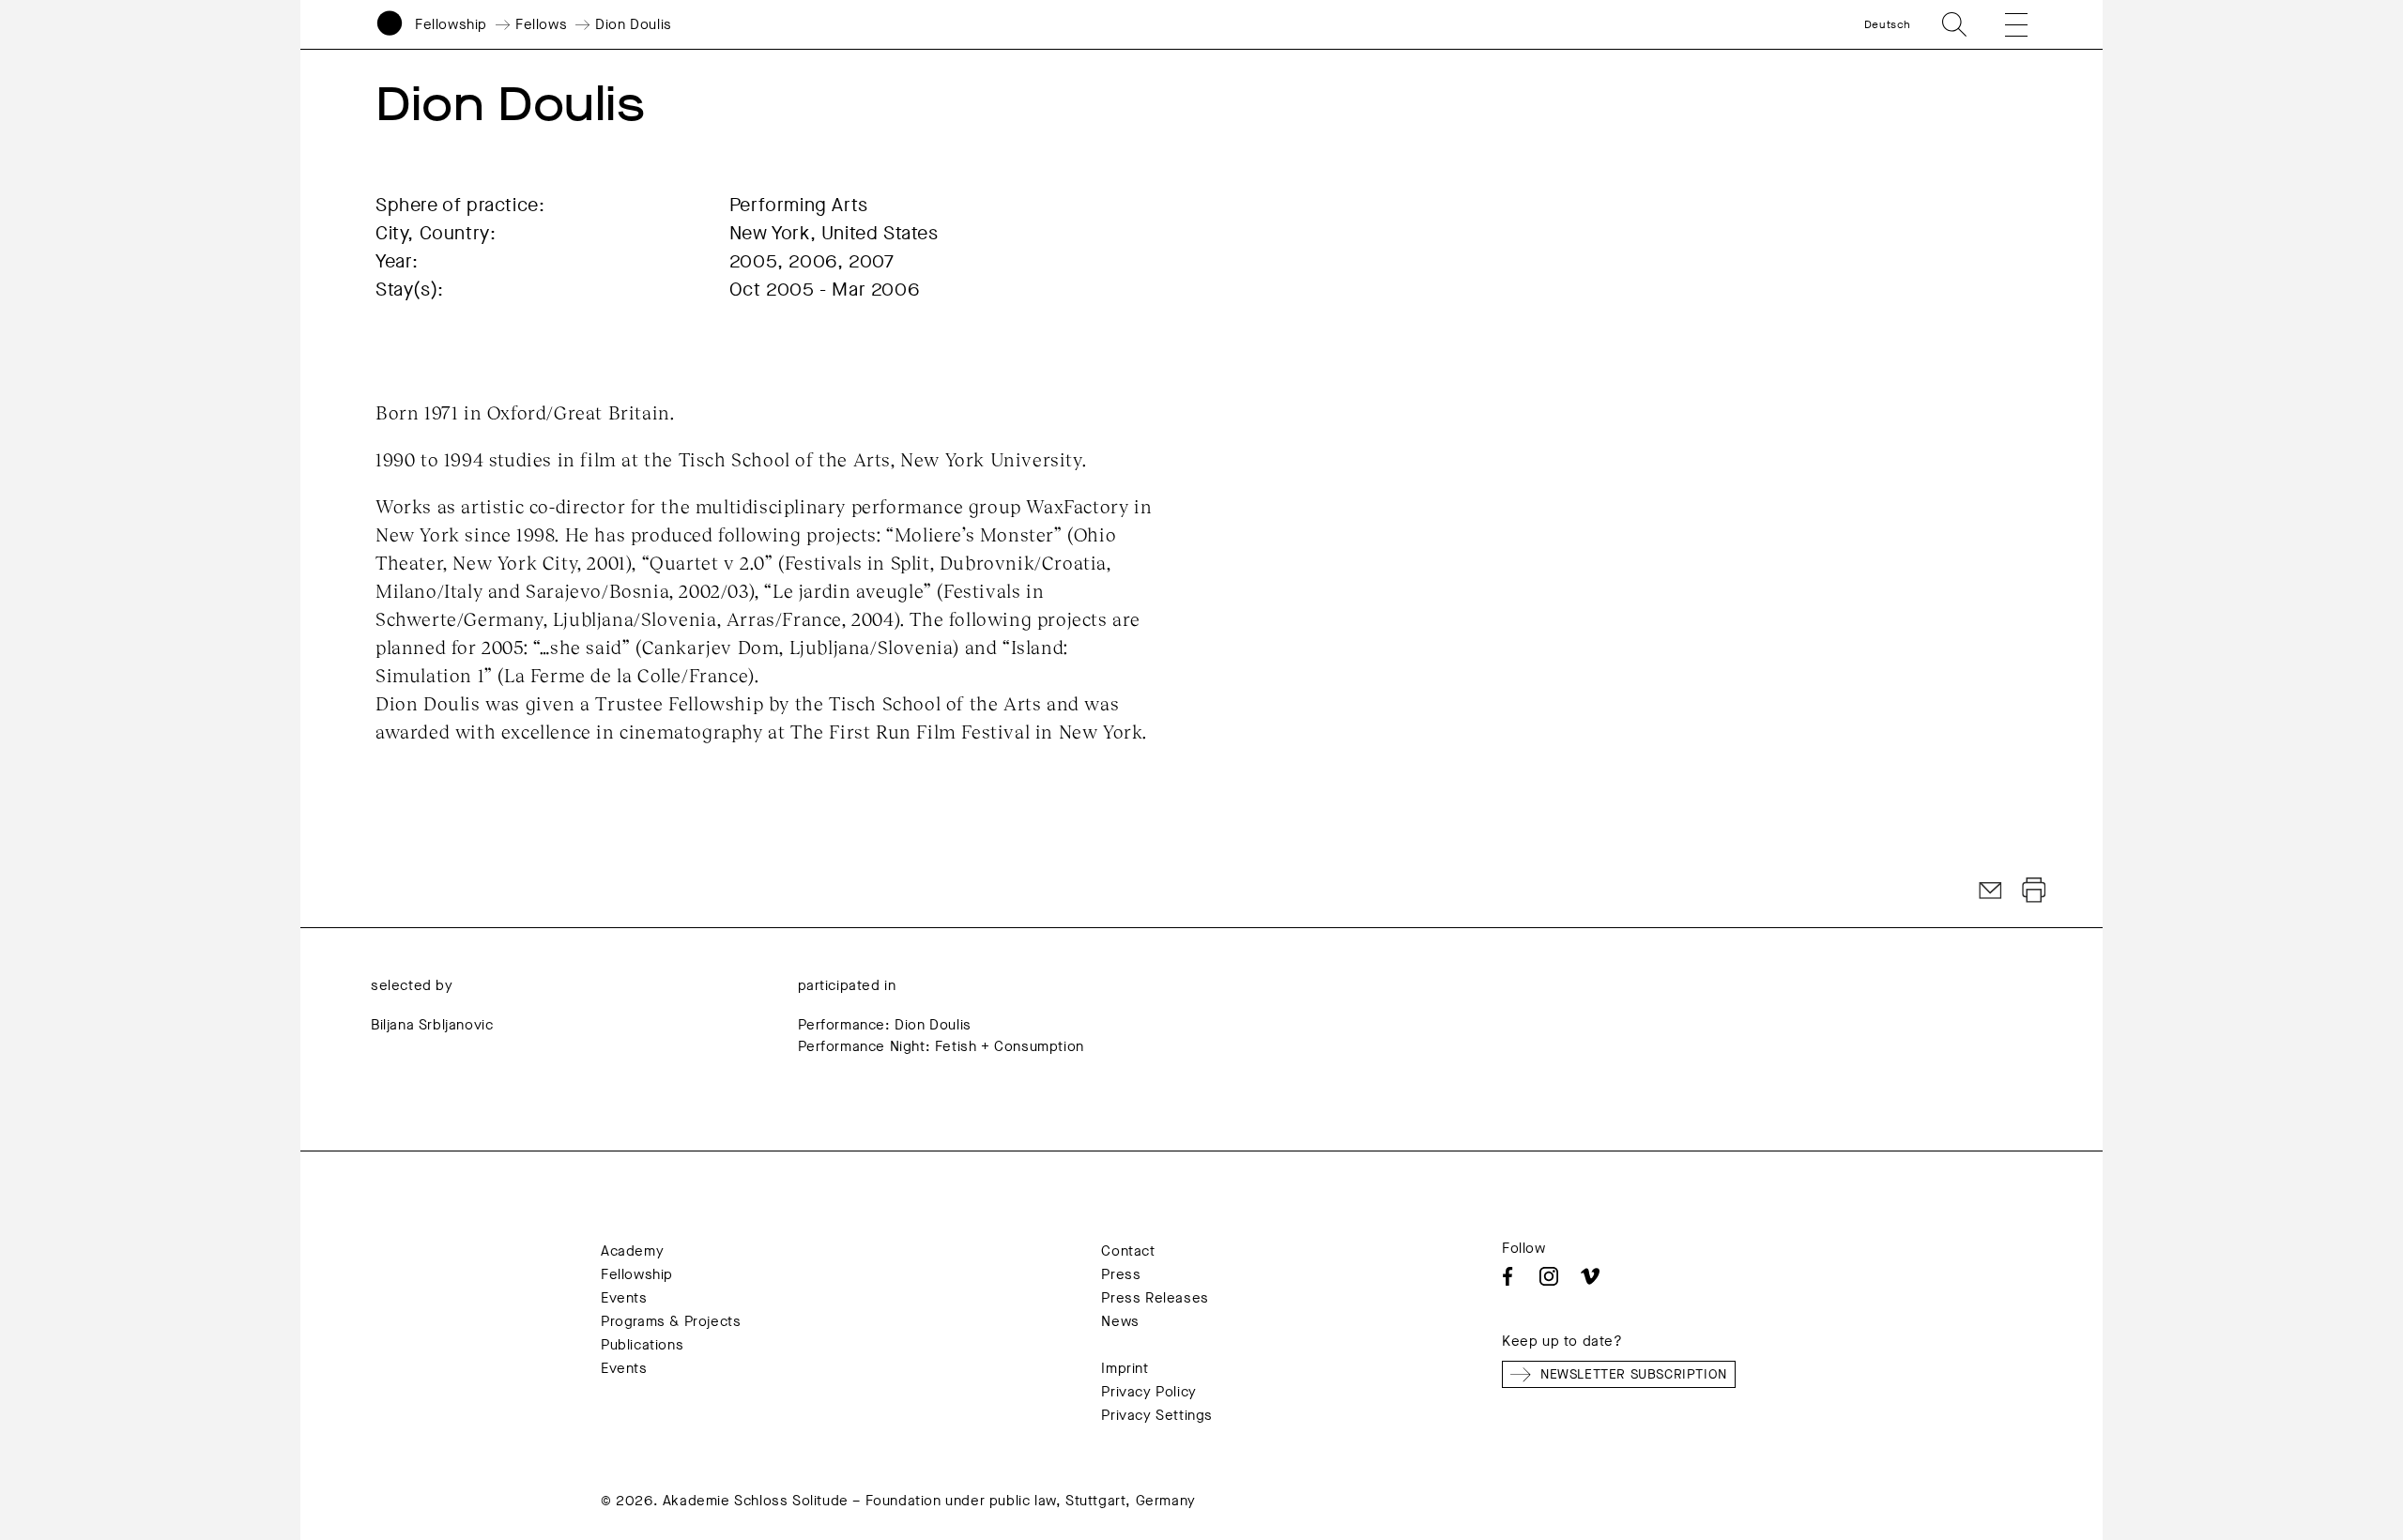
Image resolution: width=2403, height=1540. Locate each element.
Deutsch (1888, 24)
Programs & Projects (671, 1321)
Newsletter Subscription (1634, 1374)
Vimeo (1590, 1276)
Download (2034, 891)
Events (624, 1298)
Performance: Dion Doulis (885, 1025)
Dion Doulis (634, 24)
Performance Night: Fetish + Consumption (941, 1046)
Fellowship (451, 24)
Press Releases (1155, 1298)
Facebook (1508, 1276)
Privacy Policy (1148, 1392)
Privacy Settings (1157, 1415)
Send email (1991, 891)
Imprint (1125, 1368)
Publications (642, 1345)
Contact (1128, 1251)
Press (1121, 1274)
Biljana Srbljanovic (432, 1025)
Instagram (1549, 1276)
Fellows (541, 24)
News (1120, 1321)
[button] (2003, 24)
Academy (632, 1251)
